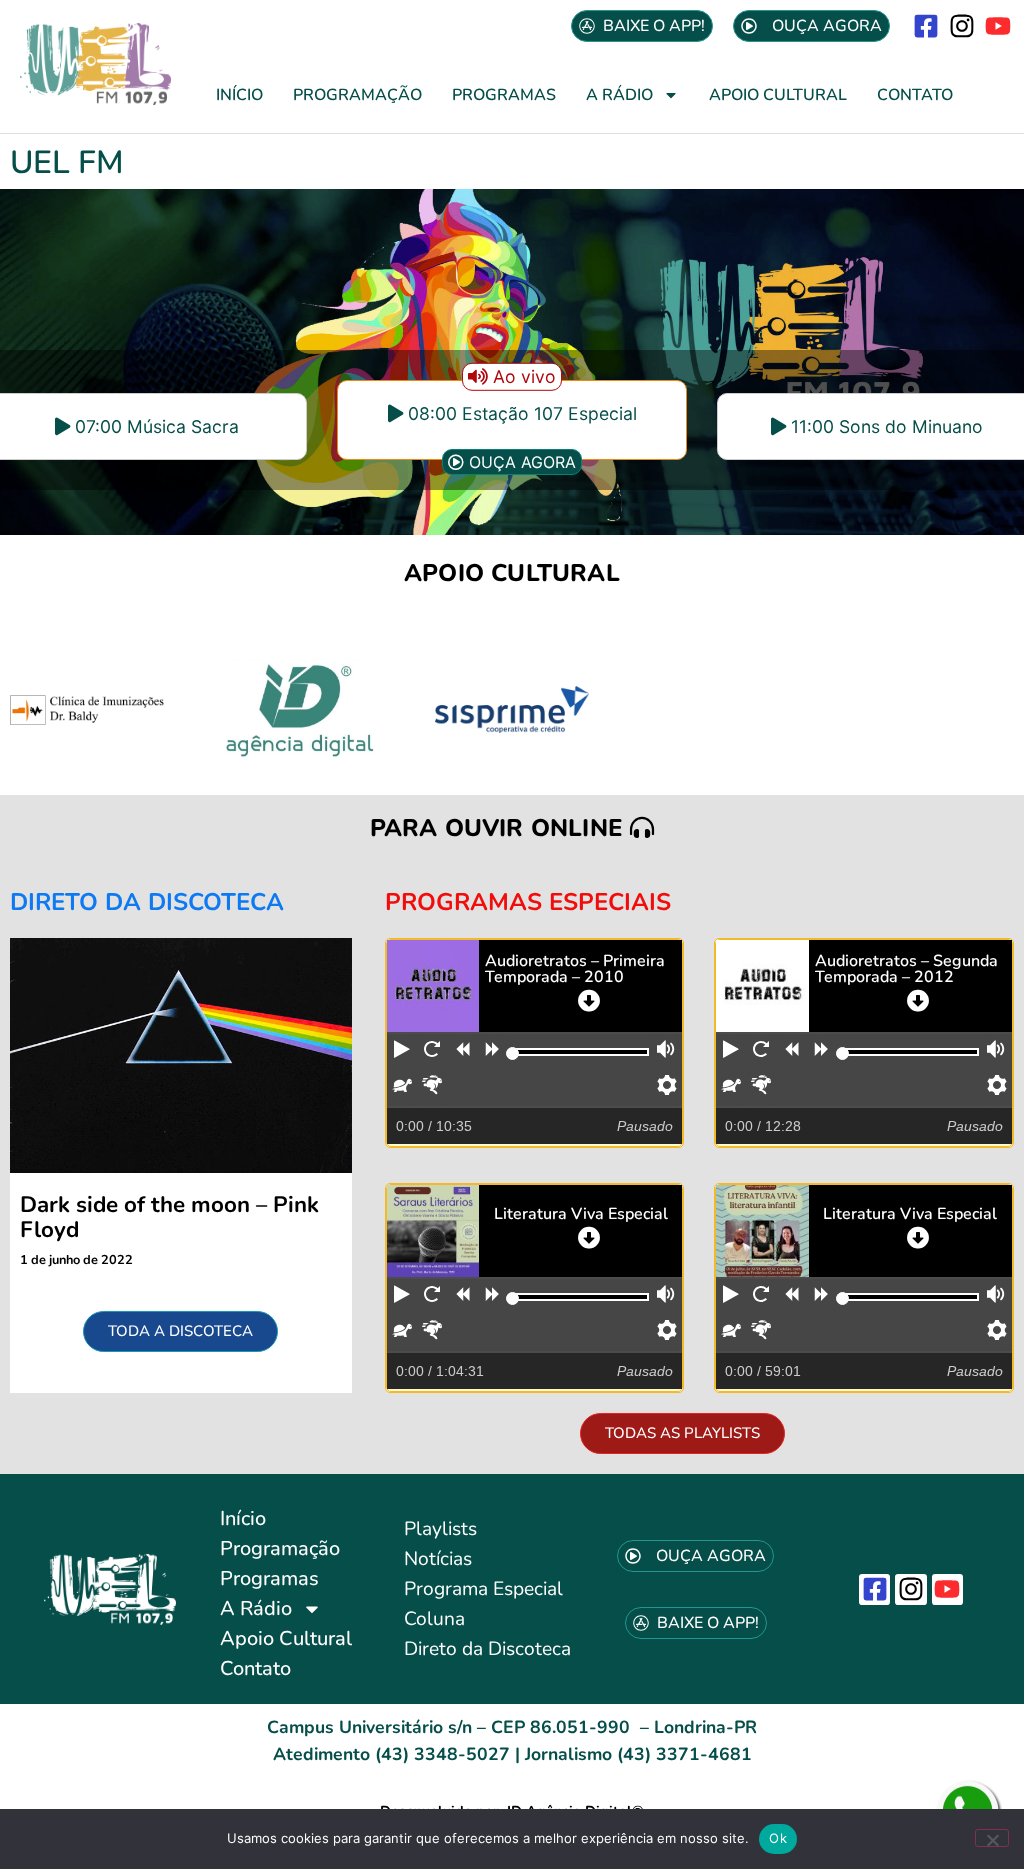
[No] (992, 1838)
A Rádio (619, 95)
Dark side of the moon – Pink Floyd (169, 1217)
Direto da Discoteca (487, 1649)
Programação (357, 95)
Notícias (438, 1559)
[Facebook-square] (925, 25)
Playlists (440, 1529)
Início (239, 95)
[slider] (512, 1053)
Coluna (434, 1619)
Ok (778, 1838)
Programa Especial (483, 1589)
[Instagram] (962, 25)
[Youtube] (998, 25)
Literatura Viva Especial (581, 1214)
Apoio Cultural (778, 95)
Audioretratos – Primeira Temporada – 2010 (575, 969)
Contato (915, 95)
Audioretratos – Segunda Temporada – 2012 (906, 969)
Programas (504, 95)
